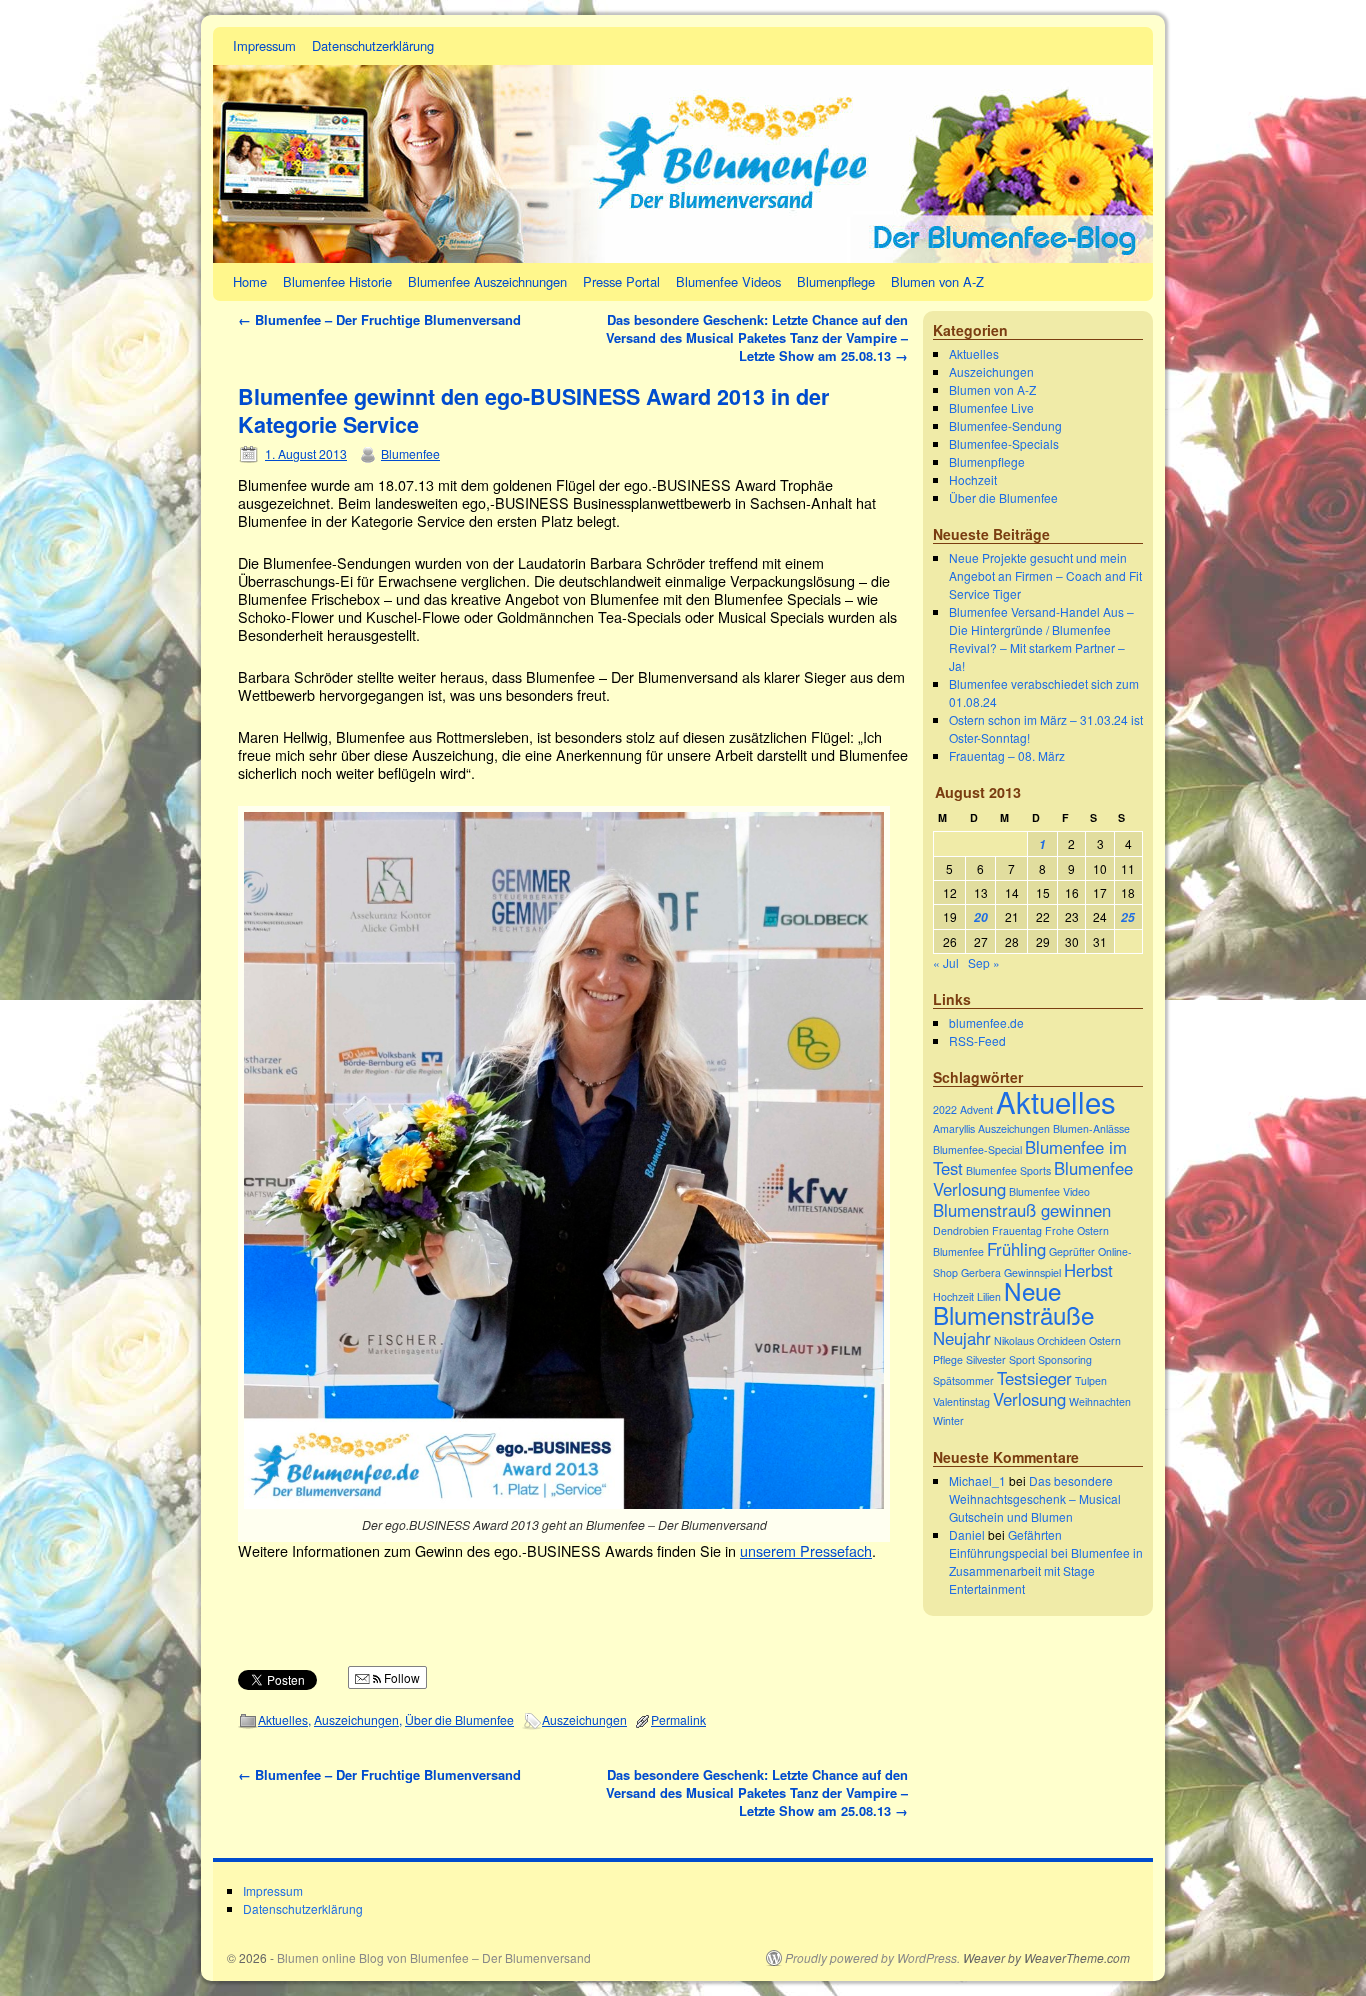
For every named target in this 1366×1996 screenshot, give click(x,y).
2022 (945, 1109)
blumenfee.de (986, 1022)
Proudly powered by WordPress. (872, 1958)
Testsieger (1034, 1378)
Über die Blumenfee (459, 1719)
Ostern (1105, 1340)
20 (981, 917)
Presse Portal (621, 281)
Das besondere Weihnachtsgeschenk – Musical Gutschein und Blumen (1035, 1498)
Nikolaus (1014, 1340)
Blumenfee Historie (337, 281)
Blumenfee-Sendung (1005, 425)
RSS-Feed (977, 1040)
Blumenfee (410, 453)
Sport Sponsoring (1050, 1359)
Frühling (1016, 1249)
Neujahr (962, 1338)
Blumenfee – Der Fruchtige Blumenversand (379, 319)
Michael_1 (977, 1480)
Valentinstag (961, 1401)
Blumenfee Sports (1008, 1170)
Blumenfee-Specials (1004, 443)
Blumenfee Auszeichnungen (487, 281)
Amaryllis (954, 1128)
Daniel (967, 1534)
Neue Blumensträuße (1013, 1302)
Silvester (986, 1359)
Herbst (1088, 1270)
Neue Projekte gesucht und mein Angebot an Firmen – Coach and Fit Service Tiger (1045, 575)
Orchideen (1061, 1340)
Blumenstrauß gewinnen (1022, 1210)
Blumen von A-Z (937, 281)
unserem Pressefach (806, 1550)
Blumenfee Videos (728, 281)
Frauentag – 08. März (1007, 755)
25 (1128, 917)
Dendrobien (961, 1230)
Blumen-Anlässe (1091, 1128)
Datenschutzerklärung (373, 45)
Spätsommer (963, 1380)
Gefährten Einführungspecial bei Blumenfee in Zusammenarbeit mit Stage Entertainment (1046, 1561)
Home (250, 281)
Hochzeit (973, 479)
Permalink (678, 1719)
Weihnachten (1100, 1401)
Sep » (984, 962)
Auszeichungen (356, 1719)
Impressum (264, 45)
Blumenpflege (836, 281)
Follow (400, 1677)
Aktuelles (283, 1719)
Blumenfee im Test (1030, 1157)
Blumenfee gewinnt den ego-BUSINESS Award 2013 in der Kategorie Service (533, 410)
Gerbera (981, 1272)
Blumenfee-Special (977, 1149)
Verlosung (1029, 1399)
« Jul (946, 962)
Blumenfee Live (991, 407)
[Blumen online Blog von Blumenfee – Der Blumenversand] (683, 145)
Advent (976, 1109)
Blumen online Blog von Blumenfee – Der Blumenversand (434, 1957)
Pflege (948, 1359)
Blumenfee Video (1049, 1191)
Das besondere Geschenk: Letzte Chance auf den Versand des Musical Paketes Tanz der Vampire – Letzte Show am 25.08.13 (757, 337)
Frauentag (1017, 1230)
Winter (948, 1420)
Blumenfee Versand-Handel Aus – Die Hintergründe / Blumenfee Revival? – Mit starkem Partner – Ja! (1041, 638)
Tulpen (1091, 1380)
